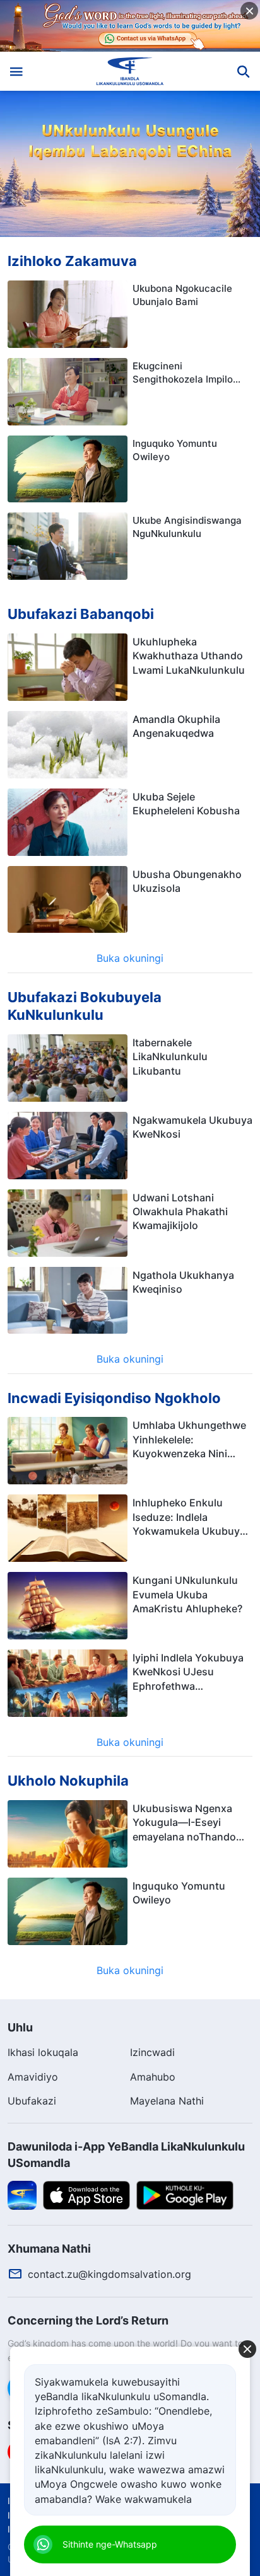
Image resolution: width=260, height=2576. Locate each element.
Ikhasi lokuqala (43, 2052)
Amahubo (153, 2077)
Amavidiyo (33, 2077)
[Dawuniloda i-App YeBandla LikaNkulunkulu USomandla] (22, 2194)
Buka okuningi (130, 958)
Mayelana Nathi (167, 2101)
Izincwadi (152, 2052)
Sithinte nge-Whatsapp (110, 2544)
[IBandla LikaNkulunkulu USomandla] (130, 71)
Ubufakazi (32, 2101)
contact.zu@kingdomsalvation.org (109, 2274)
